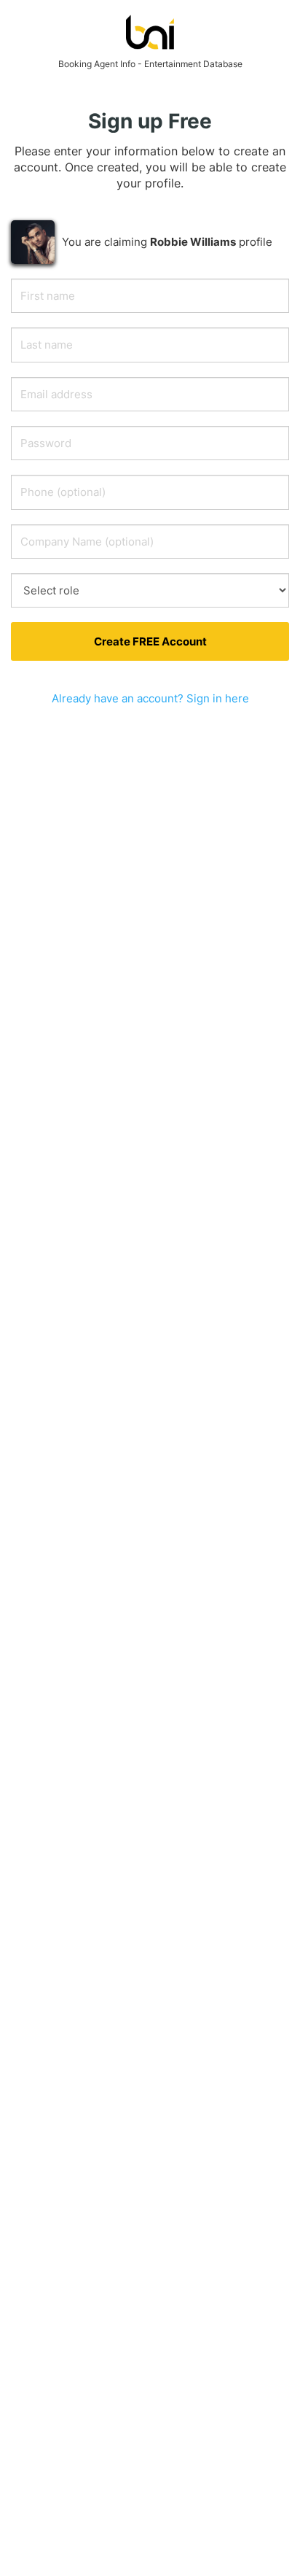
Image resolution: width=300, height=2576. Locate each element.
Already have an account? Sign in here (150, 698)
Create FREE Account (150, 641)
